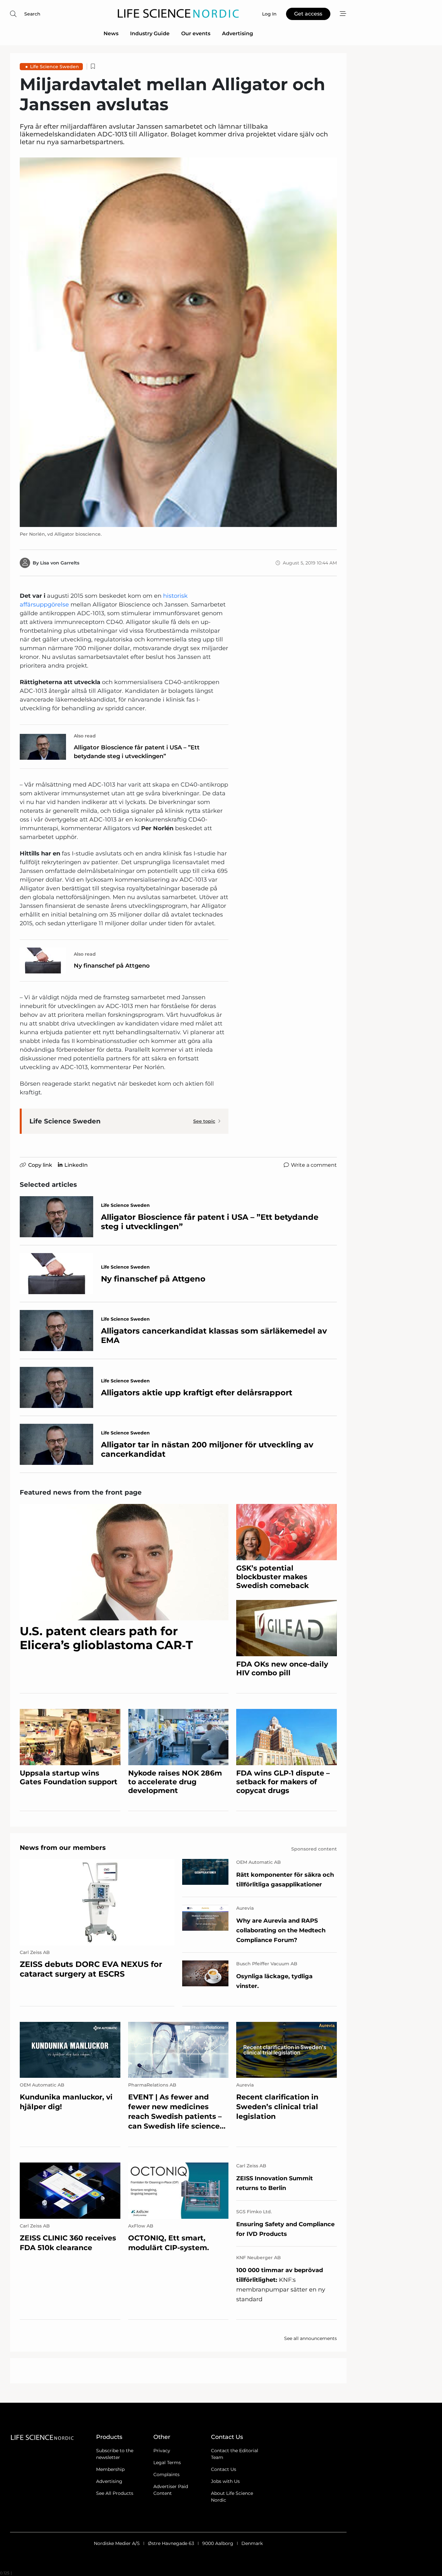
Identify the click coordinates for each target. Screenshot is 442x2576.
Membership (110, 2469)
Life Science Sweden (55, 67)
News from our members (63, 1848)
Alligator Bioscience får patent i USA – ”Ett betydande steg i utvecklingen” (137, 752)
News (111, 33)
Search (32, 14)
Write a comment (314, 1165)
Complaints (166, 2474)
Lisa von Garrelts (60, 563)
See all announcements (310, 2338)
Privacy (162, 2451)
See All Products (115, 2493)
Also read (85, 736)
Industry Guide (150, 33)
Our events (196, 33)
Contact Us (224, 2469)
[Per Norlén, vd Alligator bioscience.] (178, 342)
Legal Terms (167, 2463)
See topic (204, 1121)
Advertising (238, 33)
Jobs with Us (225, 2481)
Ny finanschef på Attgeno (112, 966)
